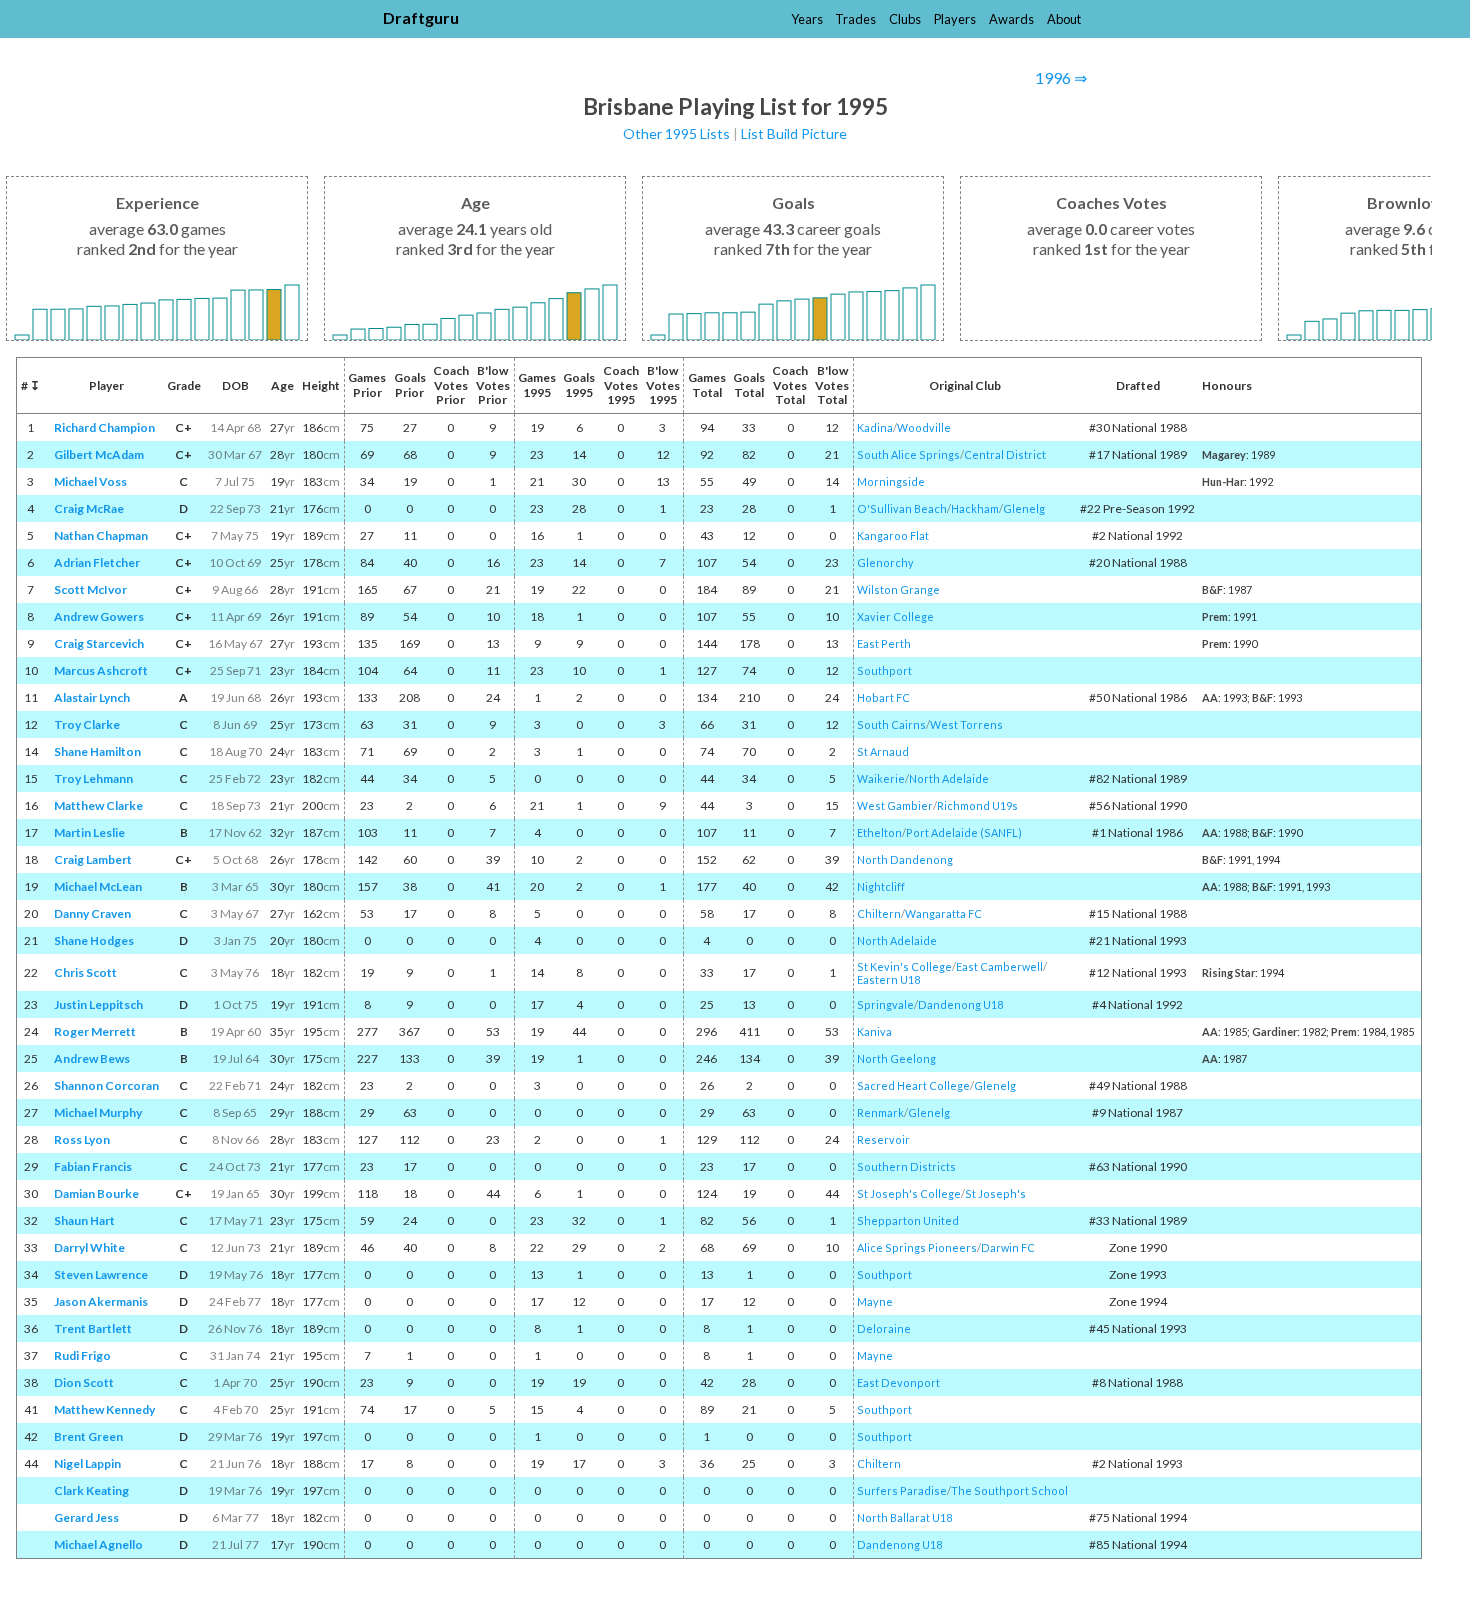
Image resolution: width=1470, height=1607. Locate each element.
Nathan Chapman (101, 535)
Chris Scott (85, 972)
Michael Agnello (98, 1544)
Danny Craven (92, 913)
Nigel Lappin (87, 1463)
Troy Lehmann (93, 778)
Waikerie (881, 778)
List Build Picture (794, 133)
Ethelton (879, 832)
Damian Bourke (96, 1193)
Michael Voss (90, 481)
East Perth (884, 643)
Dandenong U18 (960, 1004)
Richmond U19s (977, 805)
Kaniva (874, 1031)
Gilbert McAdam (99, 454)
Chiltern (879, 913)
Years (807, 19)
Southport (884, 670)
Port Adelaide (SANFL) (964, 832)
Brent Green (88, 1436)
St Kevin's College (904, 966)
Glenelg (1024, 508)
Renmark (880, 1112)
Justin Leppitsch (98, 1004)
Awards (1011, 19)
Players (955, 19)
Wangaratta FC (943, 913)
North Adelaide (949, 778)
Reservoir (883, 1139)
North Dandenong (905, 859)
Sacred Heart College (913, 1085)
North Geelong (896, 1058)
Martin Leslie (89, 832)
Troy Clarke (87, 724)
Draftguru (421, 17)
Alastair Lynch (92, 697)
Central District (1005, 454)
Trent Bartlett (93, 1328)
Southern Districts (906, 1166)
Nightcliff (881, 886)
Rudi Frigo (82, 1355)
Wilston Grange (898, 589)
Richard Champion (104, 427)
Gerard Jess (86, 1517)
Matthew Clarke (98, 805)
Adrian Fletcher (97, 562)
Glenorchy (885, 562)
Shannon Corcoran (106, 1085)
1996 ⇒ (1061, 77)
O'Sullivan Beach (902, 508)
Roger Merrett (95, 1031)
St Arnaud (883, 751)
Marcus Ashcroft (101, 670)
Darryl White (89, 1247)
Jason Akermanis (101, 1301)
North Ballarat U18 (904, 1517)
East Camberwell (999, 966)
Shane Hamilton (97, 751)
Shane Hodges (94, 940)
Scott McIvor (90, 589)
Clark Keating (91, 1490)
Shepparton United (908, 1220)
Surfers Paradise (902, 1490)
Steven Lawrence (101, 1274)
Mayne (875, 1301)
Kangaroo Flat (893, 535)
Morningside (891, 481)
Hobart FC (883, 697)
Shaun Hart (84, 1220)
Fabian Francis (93, 1166)
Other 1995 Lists (676, 133)
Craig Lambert (93, 859)
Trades (855, 19)
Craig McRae (89, 508)
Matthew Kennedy (104, 1409)
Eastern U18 (888, 979)
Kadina (875, 427)
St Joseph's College (909, 1193)
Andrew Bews (92, 1058)
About (1064, 19)
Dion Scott (84, 1382)
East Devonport (898, 1382)
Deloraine (884, 1328)
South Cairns (891, 724)
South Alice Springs (908, 454)
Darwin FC (1008, 1247)
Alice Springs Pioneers (917, 1247)
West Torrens (966, 724)
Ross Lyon (82, 1139)
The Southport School (1009, 1490)
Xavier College (895, 616)
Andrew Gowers (99, 616)
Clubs (905, 19)
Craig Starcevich (99, 643)
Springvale (885, 1004)
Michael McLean (98, 886)
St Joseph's (995, 1193)
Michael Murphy (98, 1112)
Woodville (924, 427)
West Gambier (895, 805)
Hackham (975, 508)
